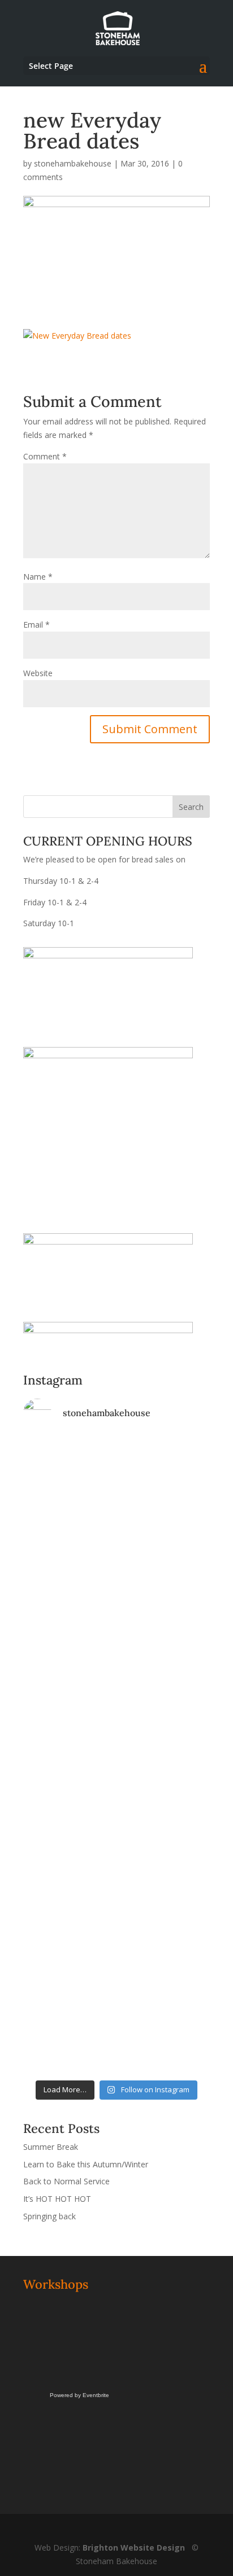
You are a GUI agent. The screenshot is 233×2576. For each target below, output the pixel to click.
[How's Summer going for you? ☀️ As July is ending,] (116, 1984)
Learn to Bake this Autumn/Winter (86, 2164)
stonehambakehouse (73, 163)
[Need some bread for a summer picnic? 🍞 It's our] (116, 1725)
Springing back (49, 2216)
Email (36, 625)
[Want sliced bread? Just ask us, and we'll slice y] (116, 1659)
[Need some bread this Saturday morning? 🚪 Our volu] (116, 1547)
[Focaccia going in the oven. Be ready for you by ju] (116, 1627)
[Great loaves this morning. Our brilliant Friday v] (116, 1870)
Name (38, 577)
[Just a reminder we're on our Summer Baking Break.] (116, 1460)
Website (38, 673)
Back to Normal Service (66, 2181)
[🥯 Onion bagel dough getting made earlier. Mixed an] (116, 1811)
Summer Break (51, 2147)
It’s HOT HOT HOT (57, 2199)
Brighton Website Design (134, 2547)
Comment (45, 456)
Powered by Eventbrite (79, 2395)
